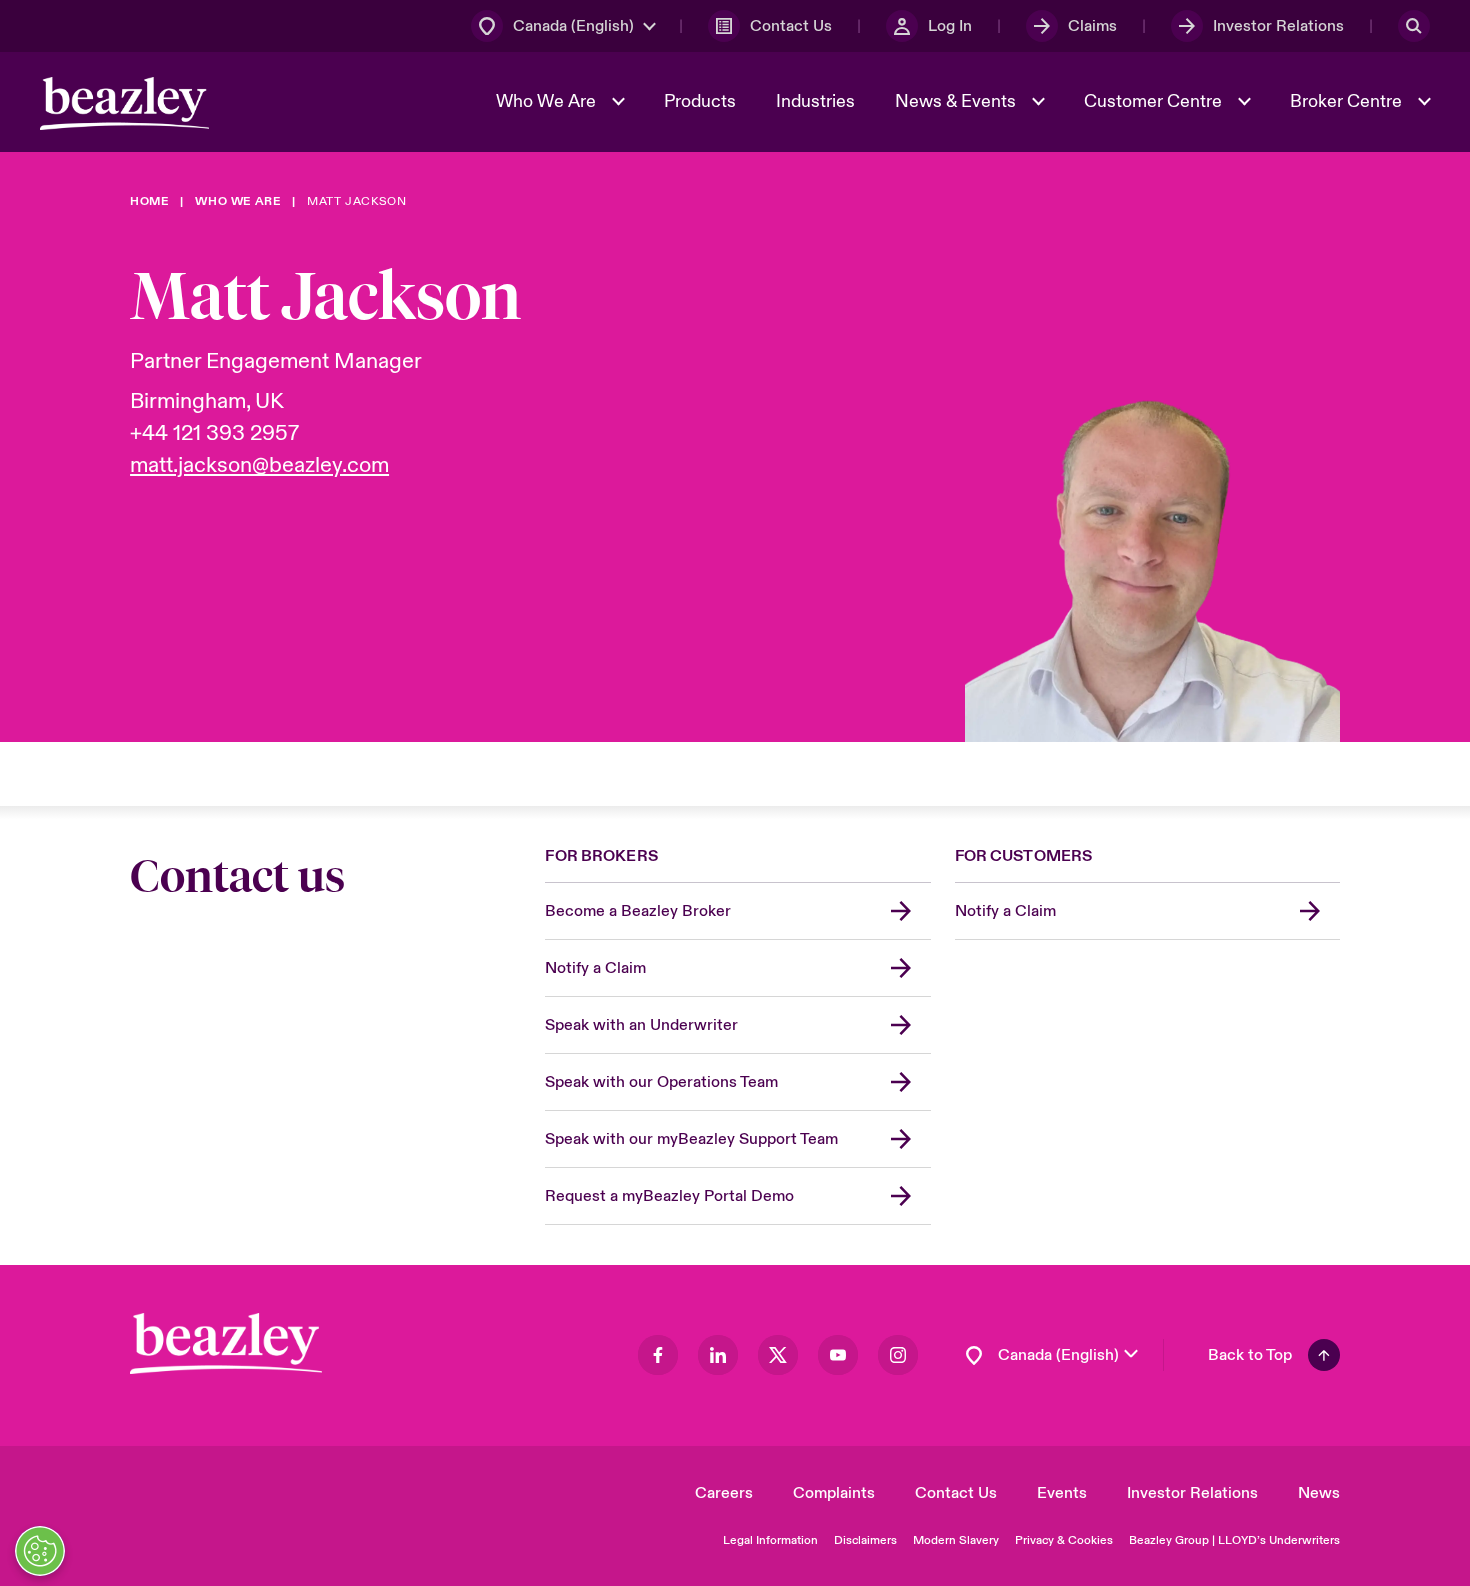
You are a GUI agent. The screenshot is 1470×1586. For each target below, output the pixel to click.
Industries (815, 101)
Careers (724, 1493)
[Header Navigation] (124, 103)
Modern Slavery (956, 1540)
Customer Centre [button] (1155, 101)
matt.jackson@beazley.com (259, 465)
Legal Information (770, 1540)
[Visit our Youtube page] (838, 1355)
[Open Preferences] (40, 1551)
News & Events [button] (957, 101)
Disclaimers (865, 1540)
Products (700, 101)
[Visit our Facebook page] (658, 1355)
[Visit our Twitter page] (778, 1355)
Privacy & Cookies (1064, 1540)
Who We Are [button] (548, 101)
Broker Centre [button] (1348, 101)
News (1319, 1493)
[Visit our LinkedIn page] (718, 1355)
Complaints (834, 1493)
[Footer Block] (226, 1343)
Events (1062, 1493)
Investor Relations (1192, 1493)
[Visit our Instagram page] (898, 1355)
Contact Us (956, 1493)
